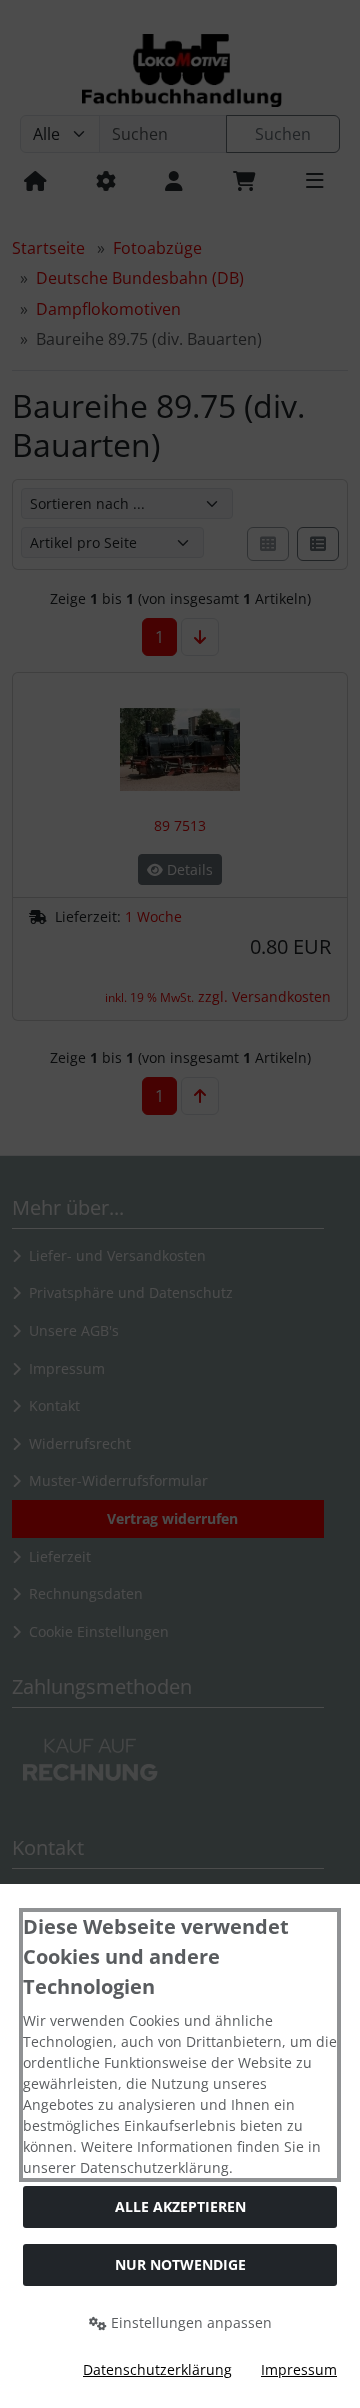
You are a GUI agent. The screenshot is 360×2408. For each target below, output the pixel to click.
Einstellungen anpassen (189, 2322)
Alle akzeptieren (180, 2206)
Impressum (299, 2369)
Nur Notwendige (180, 2264)
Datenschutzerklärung (157, 2369)
